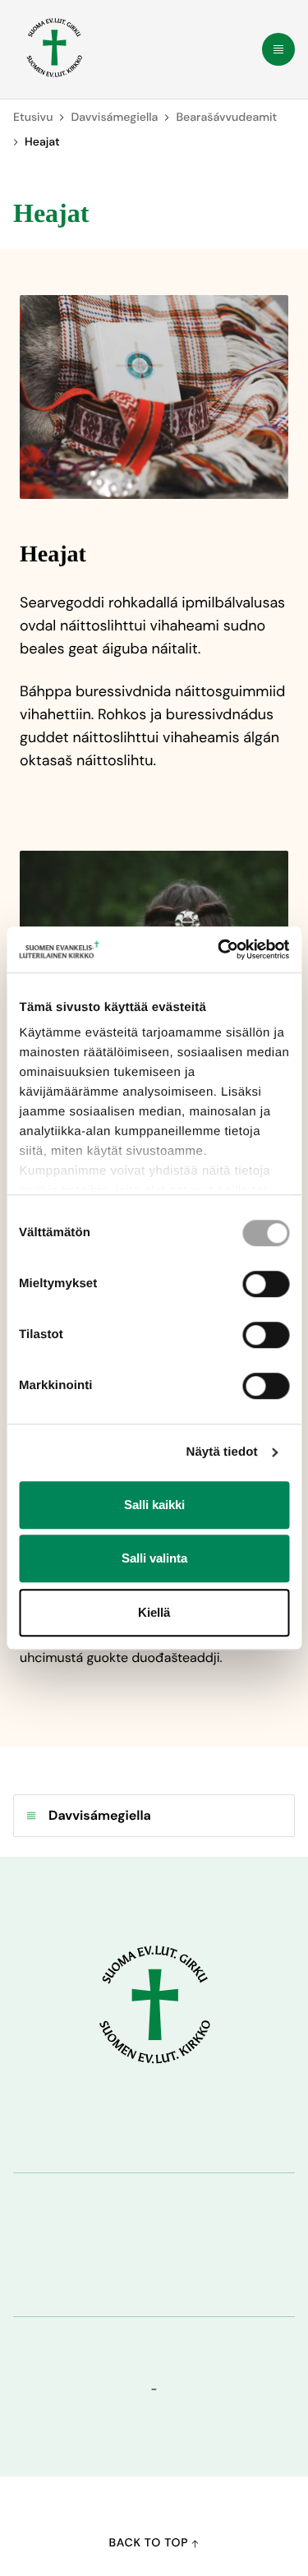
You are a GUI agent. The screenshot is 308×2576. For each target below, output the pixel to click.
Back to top (151, 2543)
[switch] (266, 1284)
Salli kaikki (154, 1505)
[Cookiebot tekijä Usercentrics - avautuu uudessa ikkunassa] (219, 949)
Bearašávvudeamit (226, 118)
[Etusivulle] (54, 48)
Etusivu (33, 118)
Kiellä (154, 1612)
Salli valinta (154, 1558)
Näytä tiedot (222, 1452)
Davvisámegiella (114, 118)
